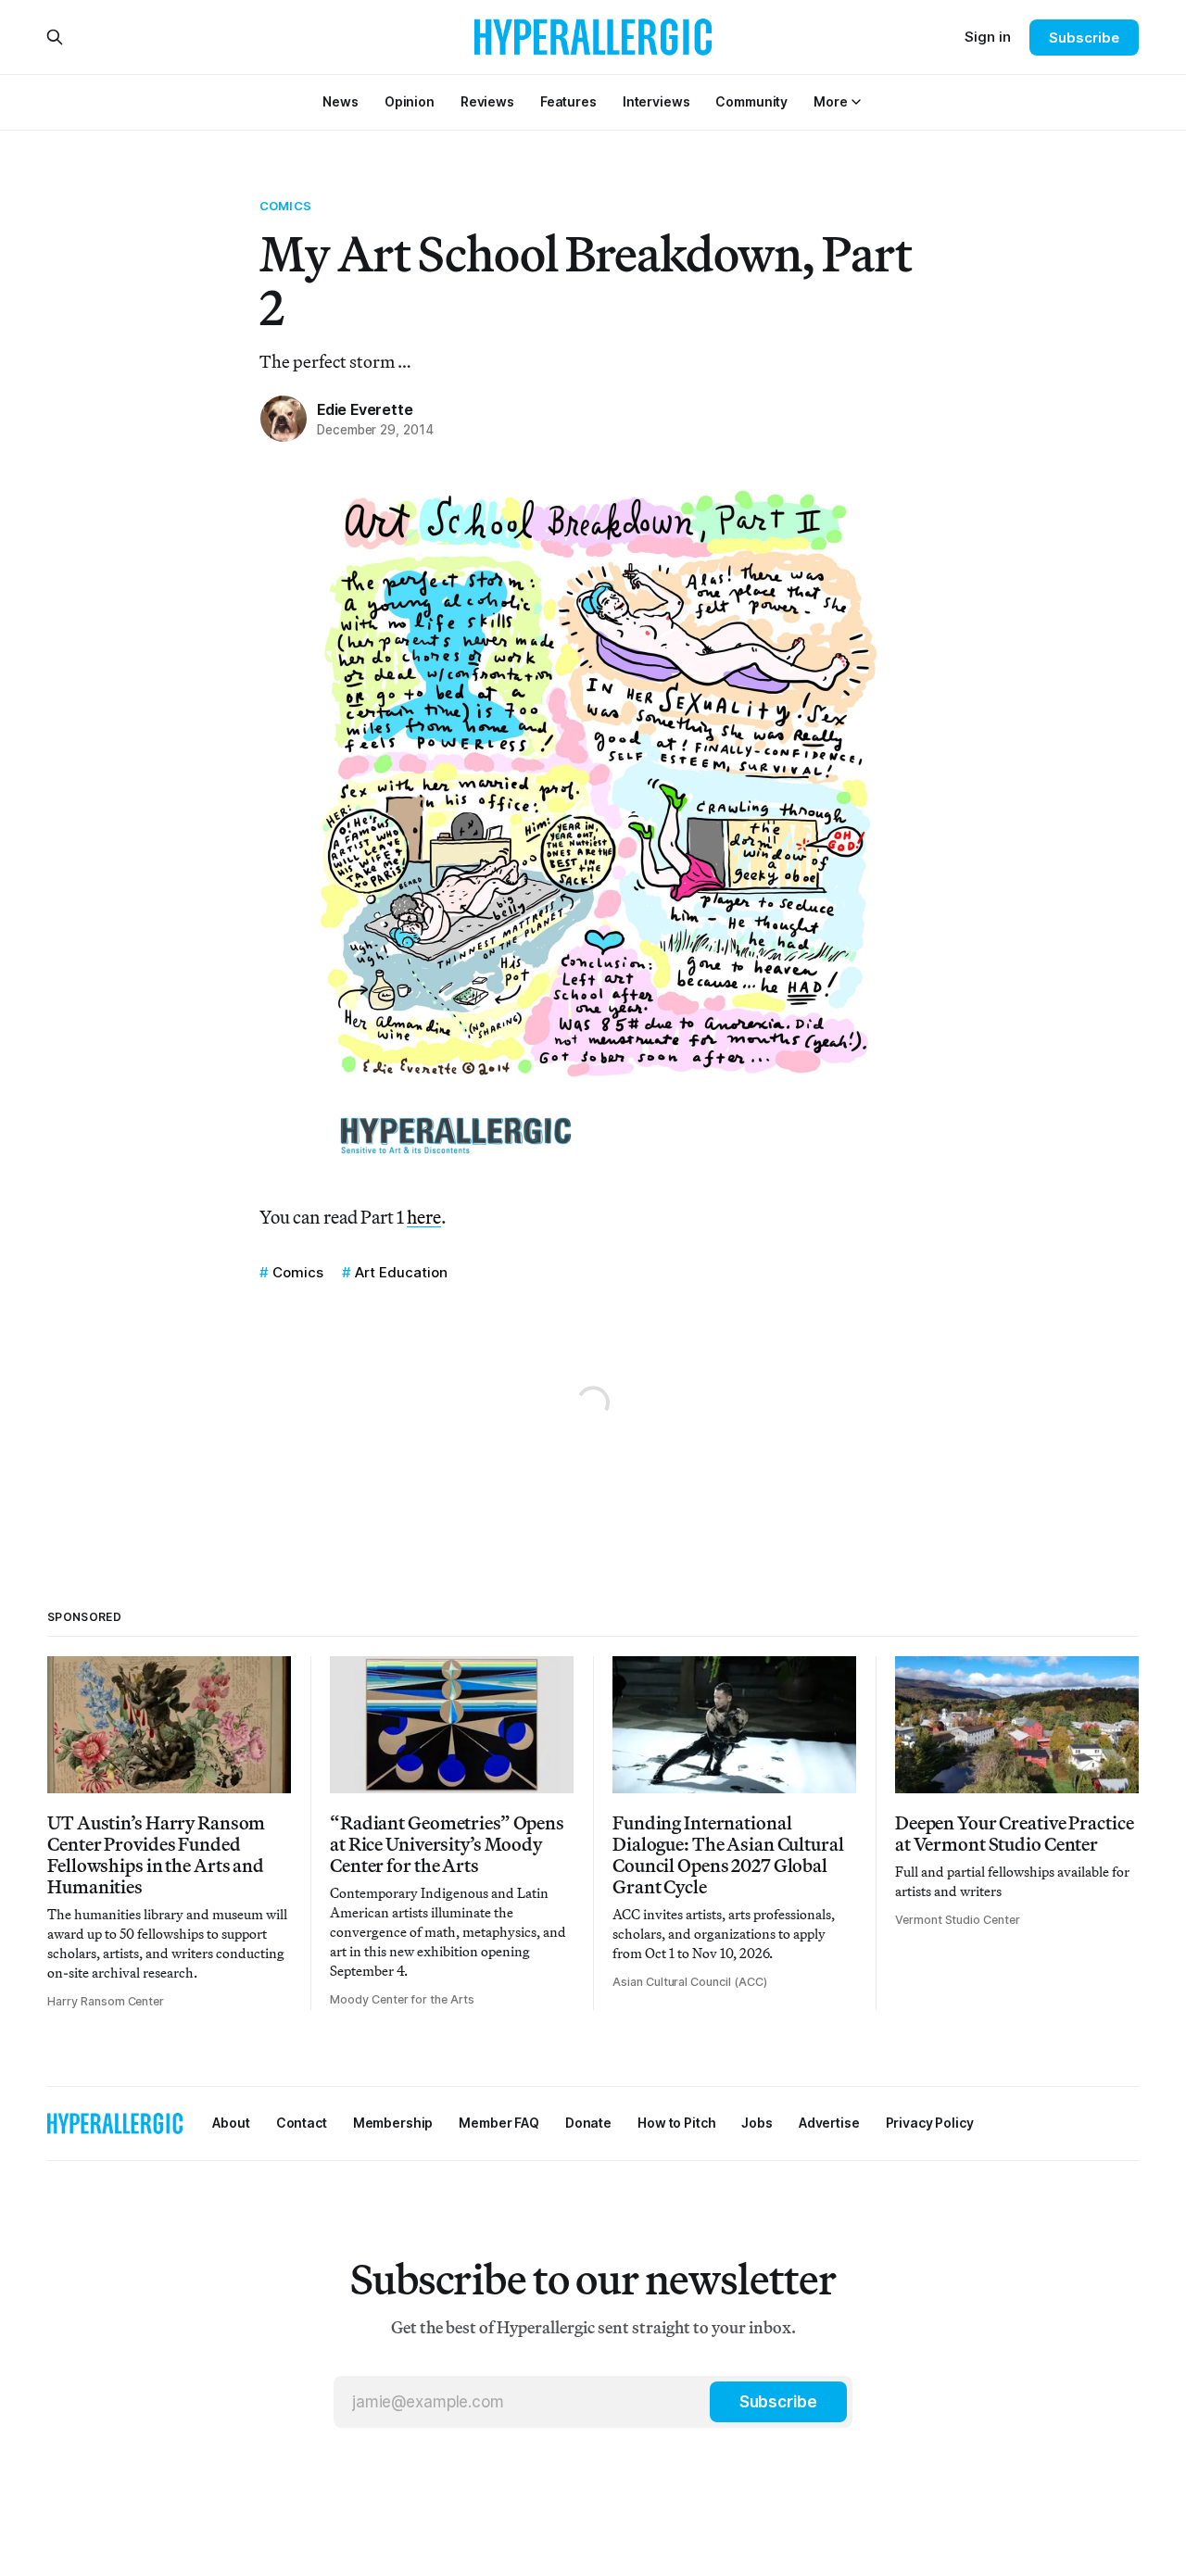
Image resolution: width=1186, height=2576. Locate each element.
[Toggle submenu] (856, 102)
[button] (830, 101)
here (424, 1217)
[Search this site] (55, 37)
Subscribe (1084, 38)
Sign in (988, 37)
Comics (285, 206)
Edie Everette (365, 409)
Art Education (401, 1272)
